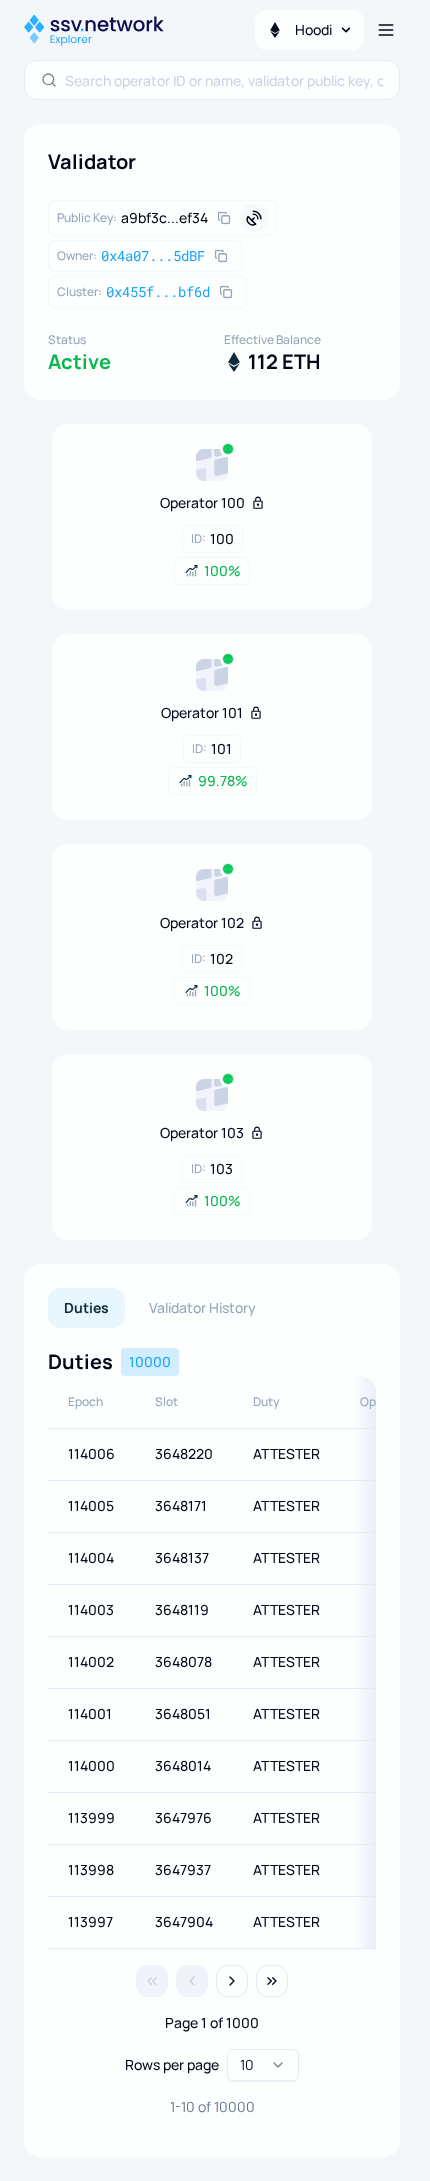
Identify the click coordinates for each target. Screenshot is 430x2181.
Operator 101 (202, 712)
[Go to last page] (272, 1981)
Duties (86, 1307)
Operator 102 (202, 922)
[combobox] (224, 80)
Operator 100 (202, 502)
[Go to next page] (232, 1981)
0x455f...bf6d (158, 291)
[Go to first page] (152, 1981)
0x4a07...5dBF (153, 255)
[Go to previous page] (192, 1981)
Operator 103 (202, 1132)
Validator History (202, 1307)
